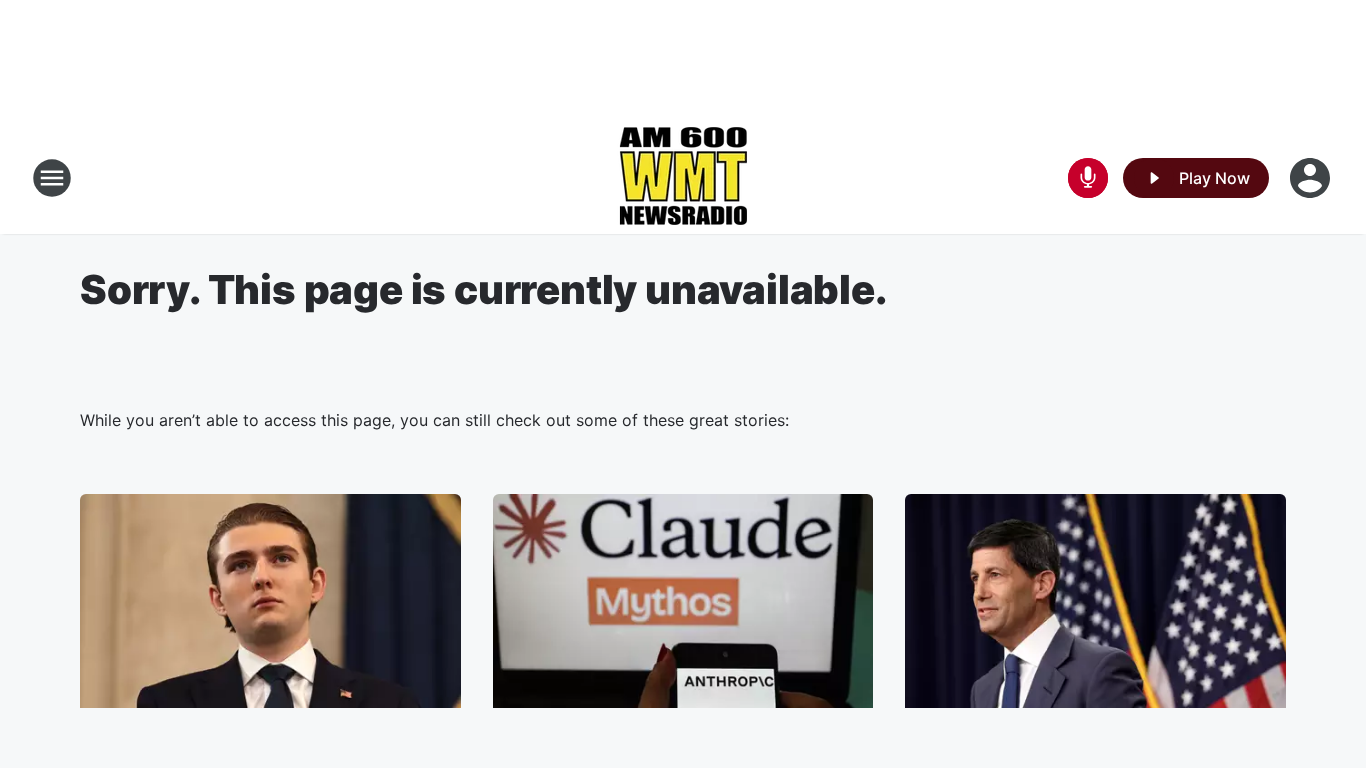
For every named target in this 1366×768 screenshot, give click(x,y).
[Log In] (1312, 178)
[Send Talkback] (1088, 178)
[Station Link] (683, 178)
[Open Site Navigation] (52, 178)
